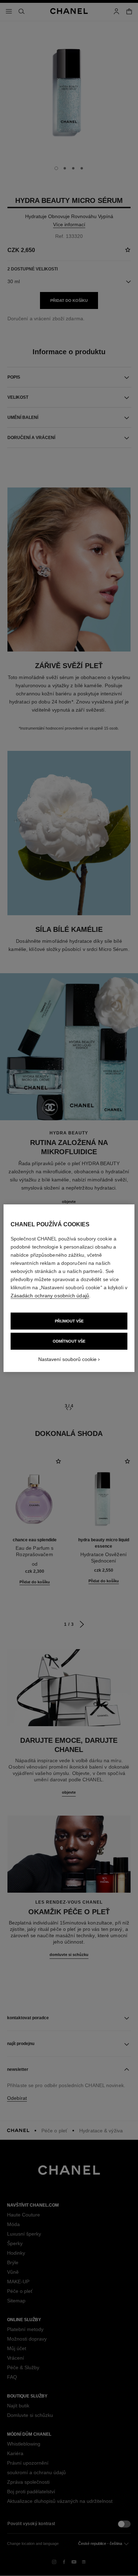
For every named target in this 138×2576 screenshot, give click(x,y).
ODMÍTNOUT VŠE (69, 1341)
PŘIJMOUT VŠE (69, 1321)
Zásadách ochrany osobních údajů (50, 1296)
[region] (69, 1288)
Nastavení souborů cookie (67, 1359)
